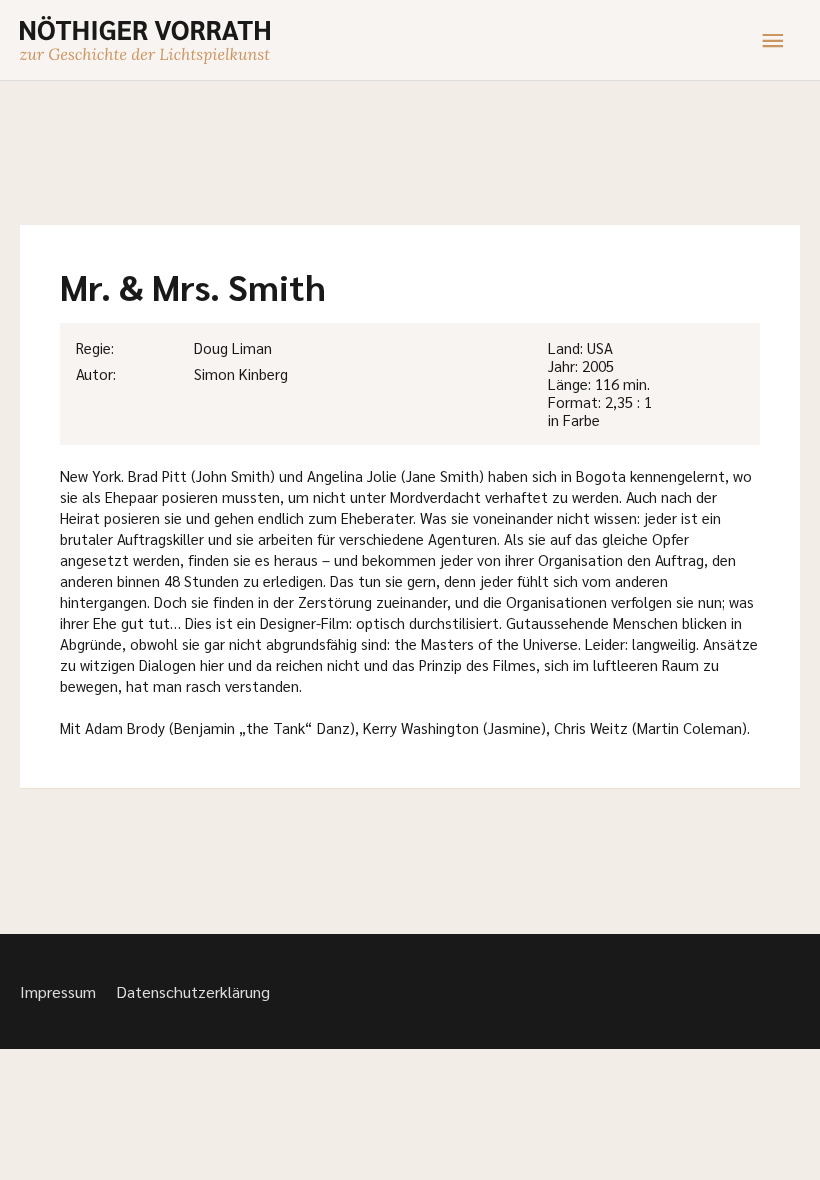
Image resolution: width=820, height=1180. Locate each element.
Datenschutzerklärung (193, 991)
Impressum (58, 991)
